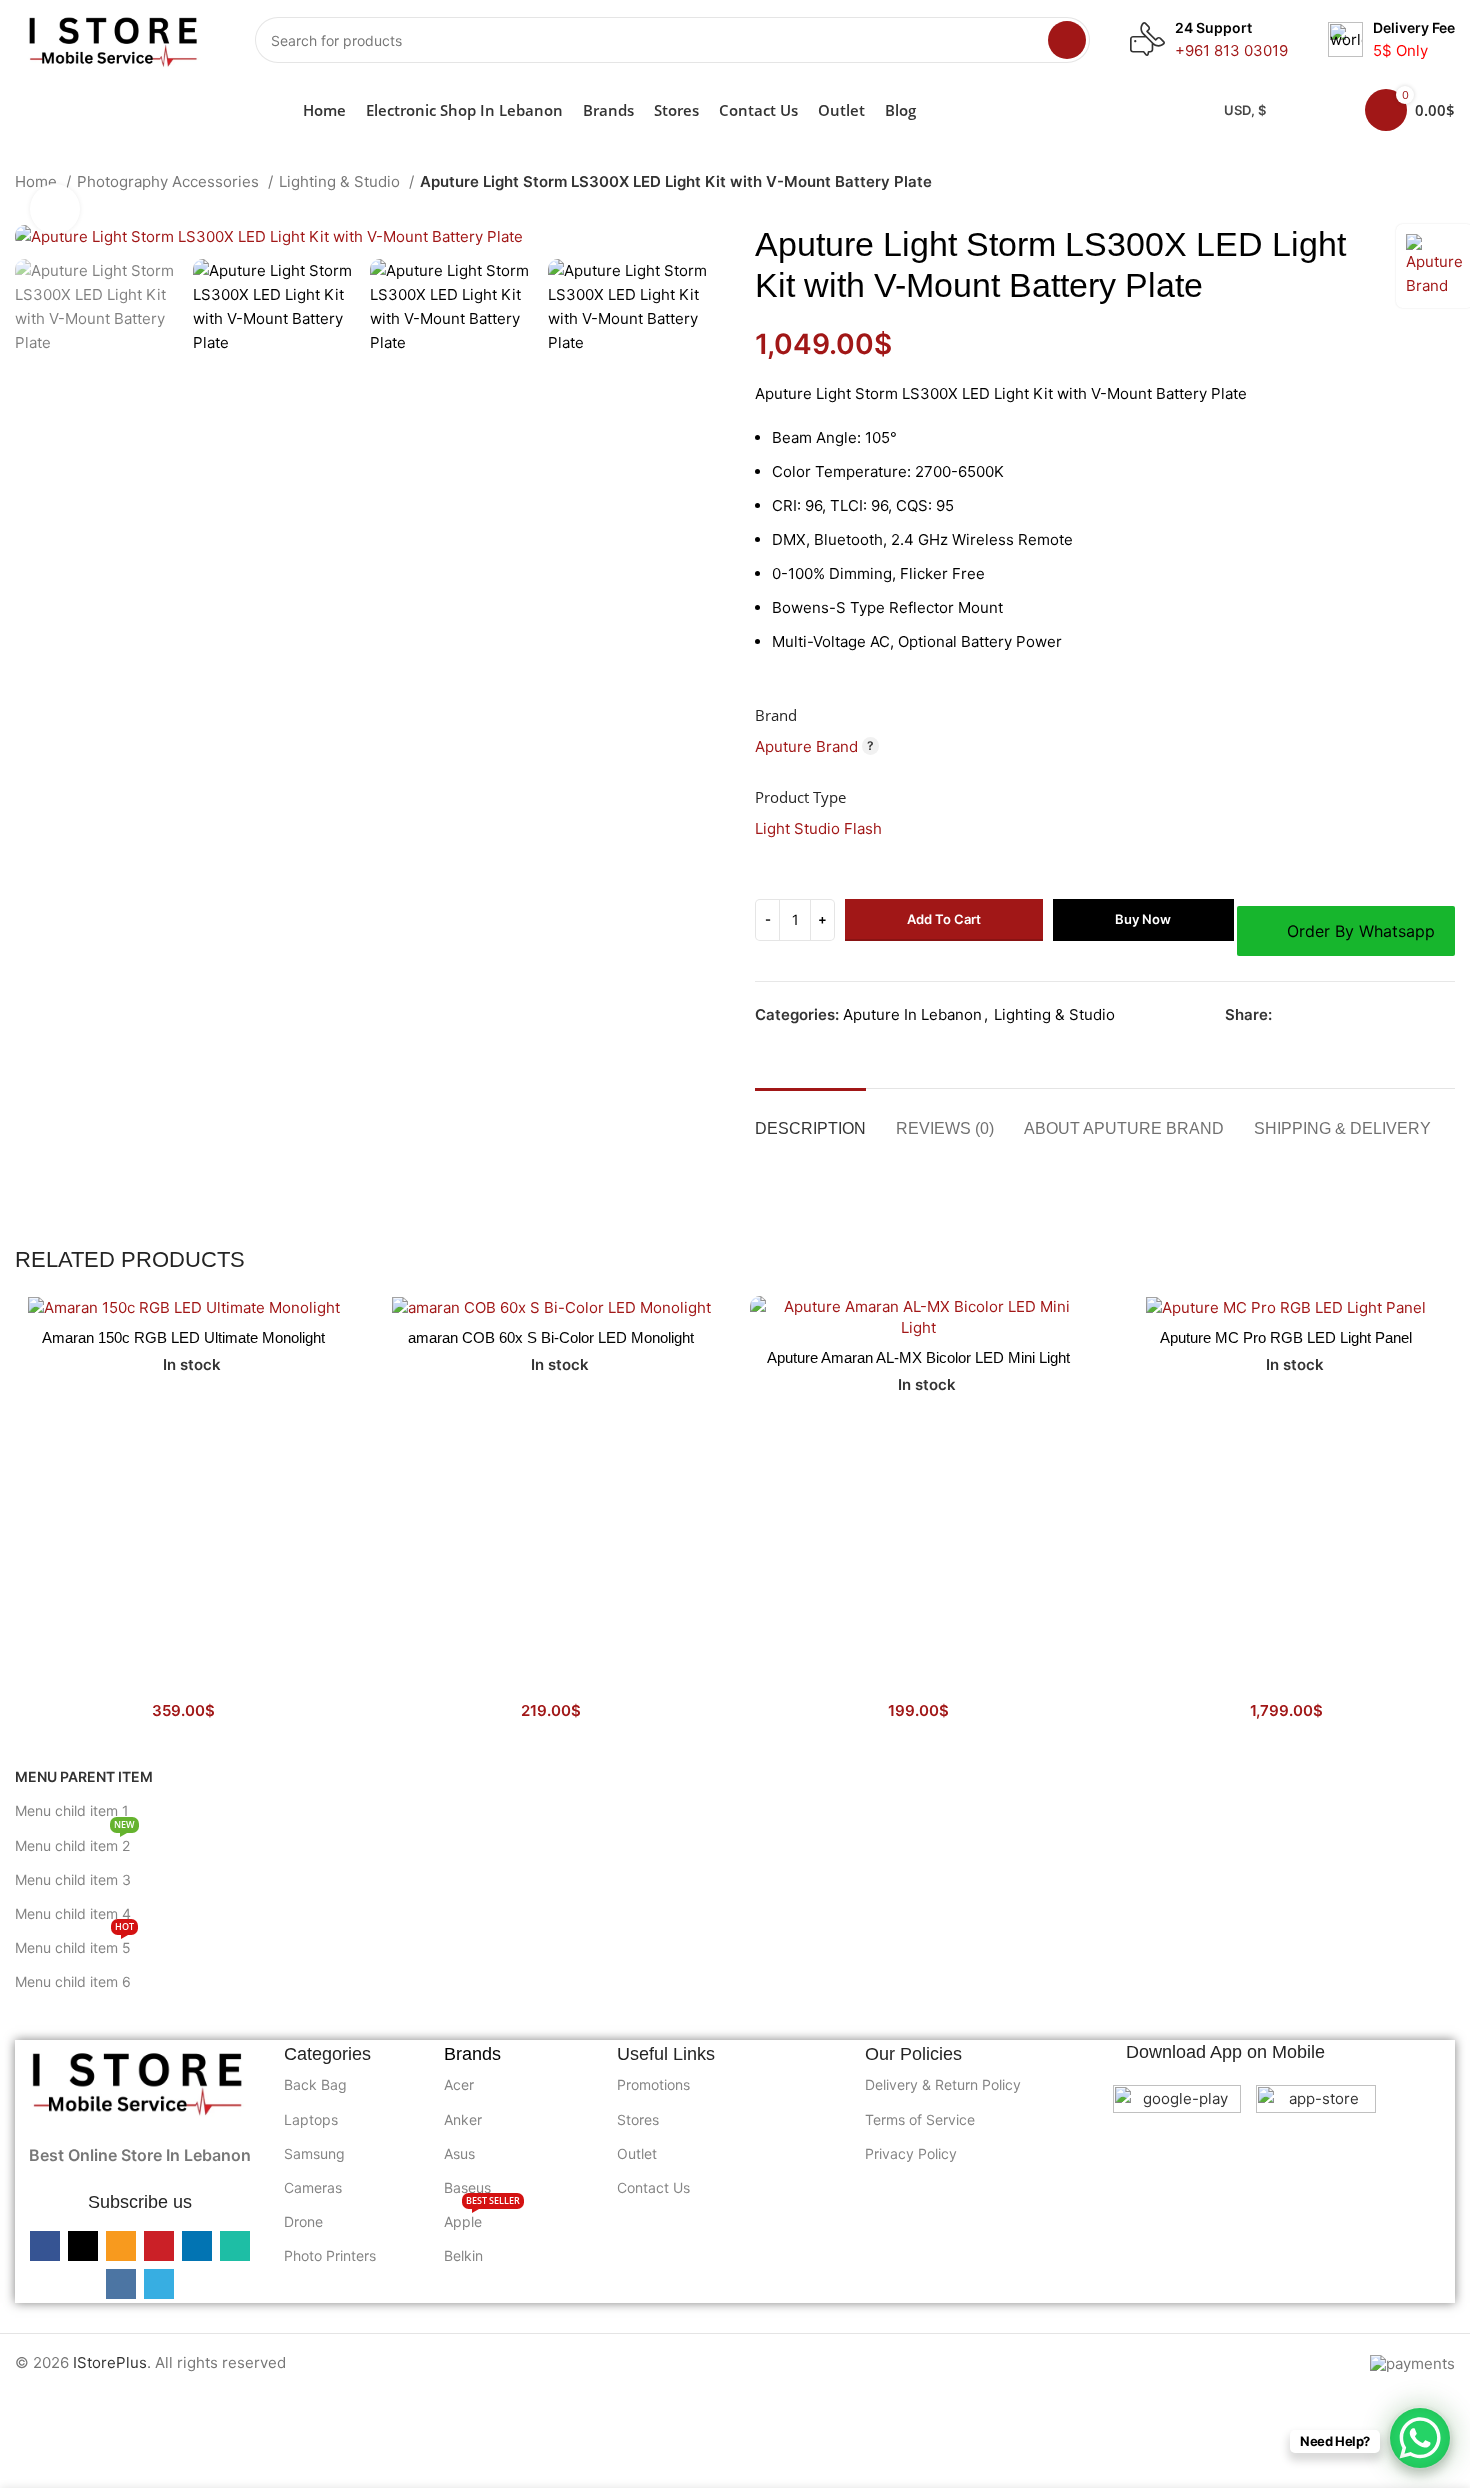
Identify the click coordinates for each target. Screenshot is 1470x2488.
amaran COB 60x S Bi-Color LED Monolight (551, 1337)
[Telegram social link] (1449, 1015)
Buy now (1143, 919)
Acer (459, 2084)
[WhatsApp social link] (1403, 1015)
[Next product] (1445, 184)
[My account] (1324, 110)
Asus (459, 2153)
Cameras (313, 2187)
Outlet (637, 2153)
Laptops (311, 2119)
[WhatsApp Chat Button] (1420, 2438)
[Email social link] (1334, 1015)
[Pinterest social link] (1357, 1015)
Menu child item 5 (74, 1943)
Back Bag (315, 2084)
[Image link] (139, 2079)
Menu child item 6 (73, 1981)
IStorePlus (110, 2362)
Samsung (314, 2153)
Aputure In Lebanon (912, 1014)
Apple (482, 2217)
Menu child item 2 (75, 1841)
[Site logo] (115, 38)
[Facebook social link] (1288, 1015)
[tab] (810, 1118)
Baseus (467, 2187)
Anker (463, 2119)
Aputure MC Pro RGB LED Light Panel (1286, 1337)
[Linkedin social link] (1380, 1015)
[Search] (1067, 40)
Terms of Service (920, 2119)
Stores (638, 2119)
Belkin (463, 2255)
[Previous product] (1405, 184)
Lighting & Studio (341, 181)
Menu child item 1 (72, 1810)
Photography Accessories (170, 181)
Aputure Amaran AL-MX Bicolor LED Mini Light (918, 1357)
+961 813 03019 (1231, 50)
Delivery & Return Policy (943, 2084)
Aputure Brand (806, 746)
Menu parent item (84, 1776)
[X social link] (1311, 1015)
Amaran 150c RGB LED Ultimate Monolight (183, 1337)
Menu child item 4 (73, 1913)
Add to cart (944, 919)
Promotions (653, 2084)
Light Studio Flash (818, 828)
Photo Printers (330, 2255)
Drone (303, 2221)
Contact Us (653, 2187)
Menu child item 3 (73, 1879)
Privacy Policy (911, 2153)
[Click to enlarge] (55, 209)
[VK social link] (1426, 1015)
